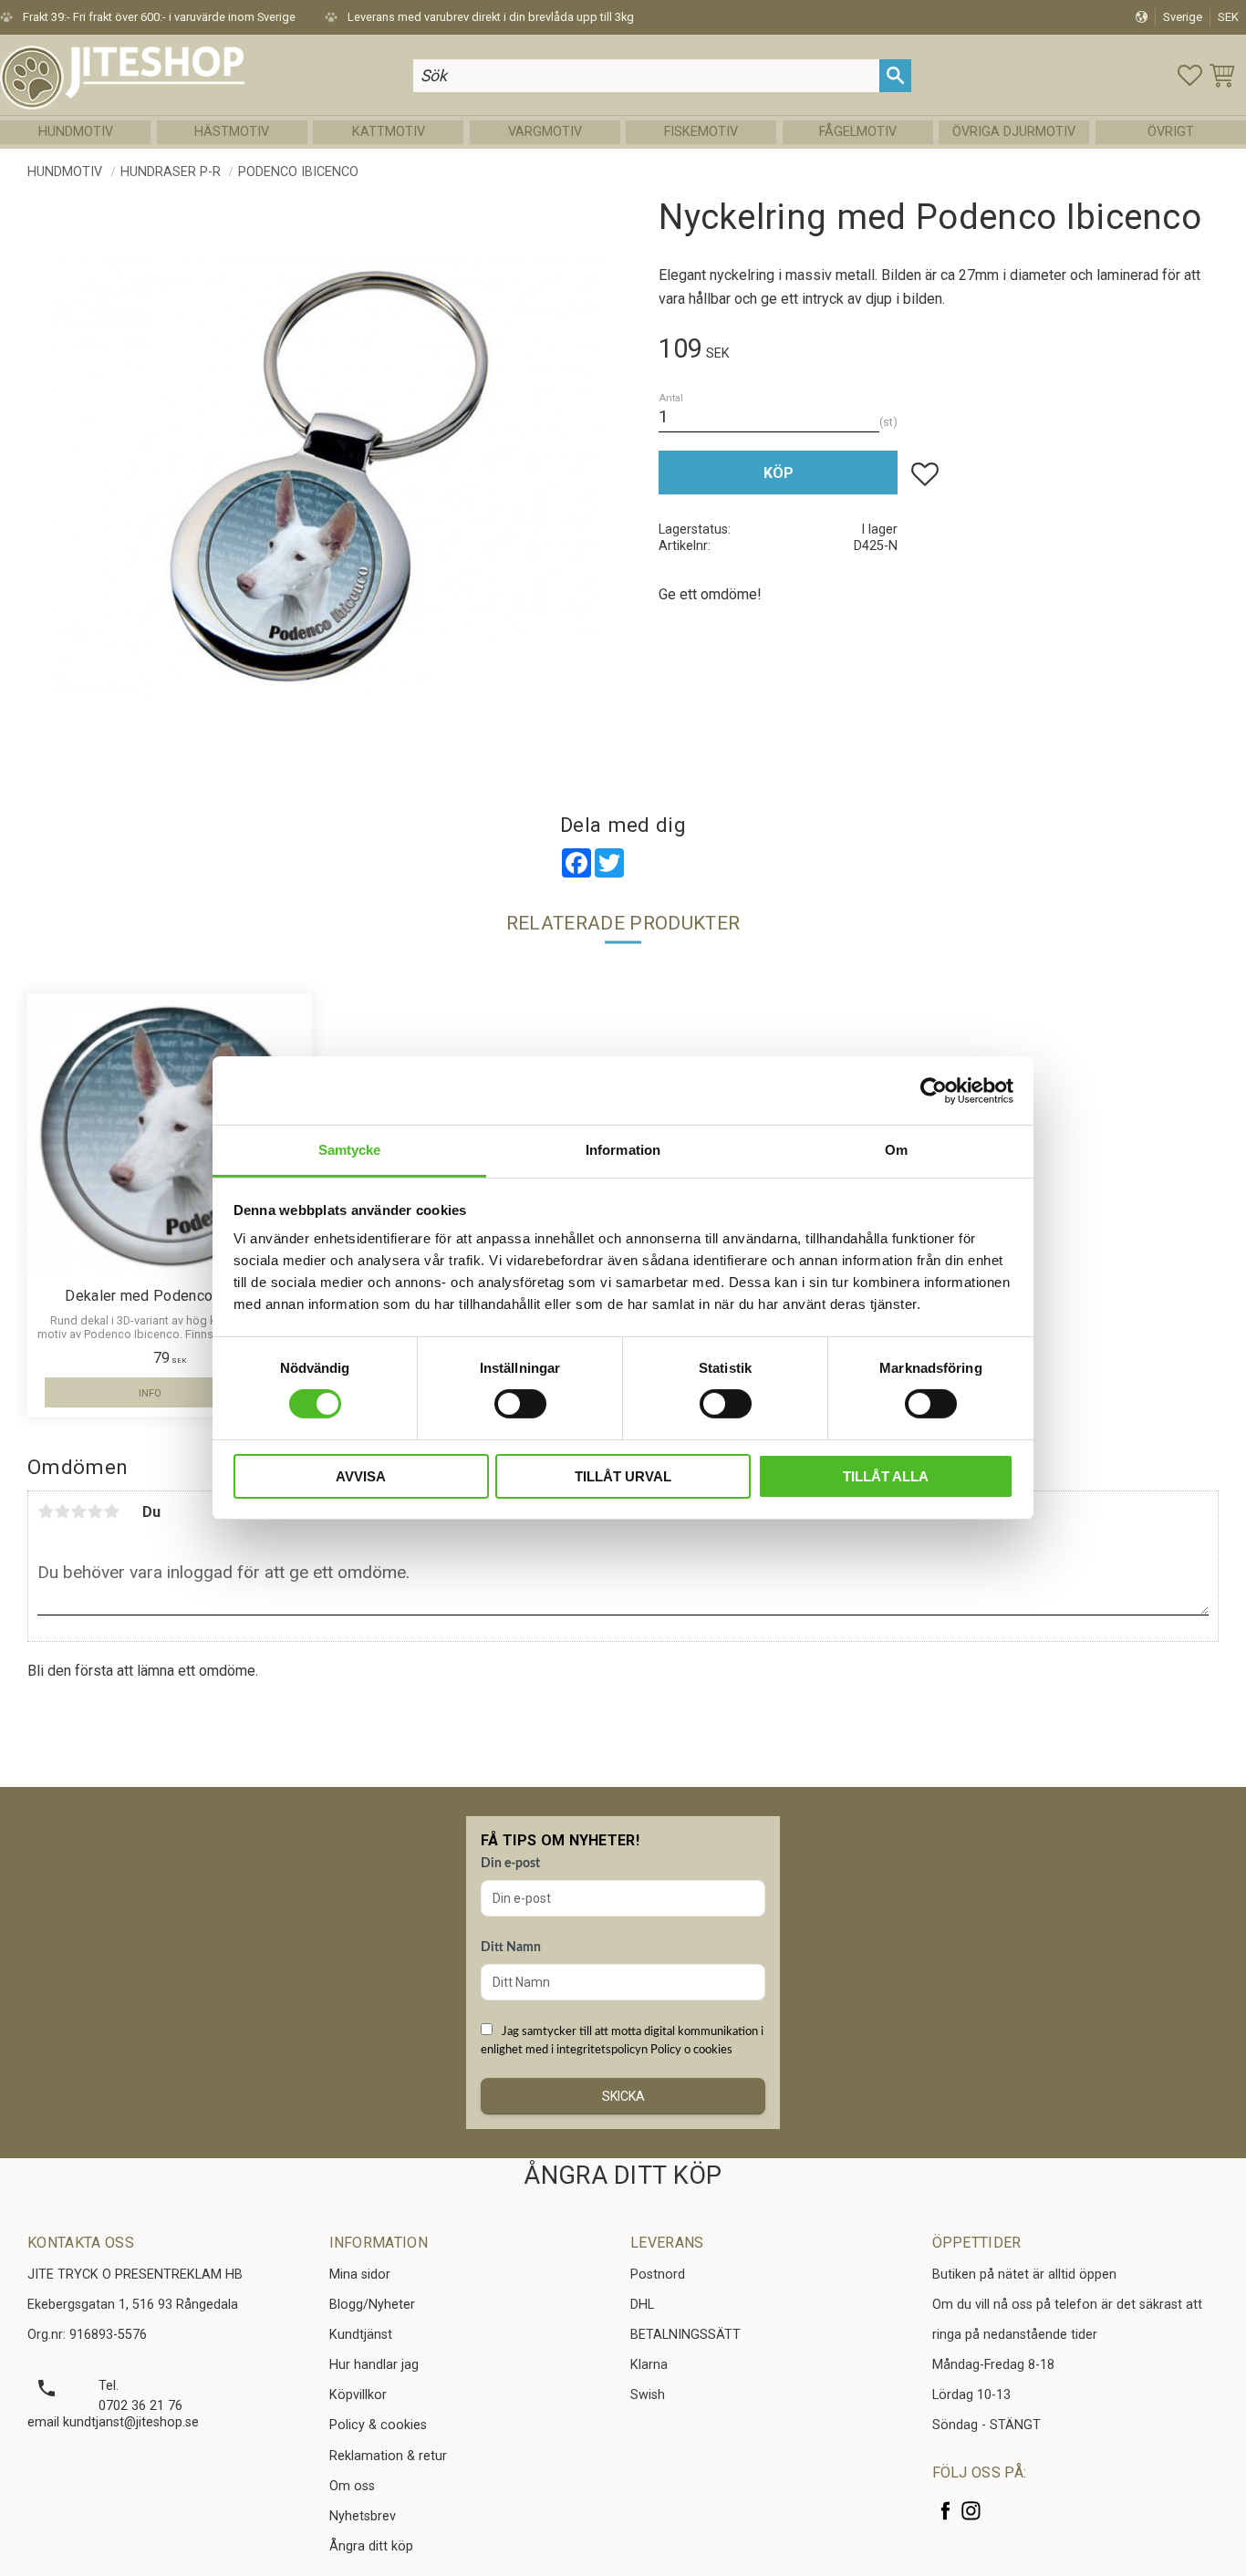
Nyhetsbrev (363, 2516)
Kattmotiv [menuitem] (389, 132)
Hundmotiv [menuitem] (76, 132)
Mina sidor (360, 2275)
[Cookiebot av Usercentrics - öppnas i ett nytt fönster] (934, 1090)
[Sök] (895, 75)
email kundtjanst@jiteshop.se (113, 2422)
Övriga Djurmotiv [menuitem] (1014, 132)
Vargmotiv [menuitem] (545, 132)
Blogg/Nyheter (372, 2305)
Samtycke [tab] (350, 1150)
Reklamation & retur (388, 2456)
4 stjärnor (95, 1511)
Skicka (623, 2096)
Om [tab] (896, 1150)
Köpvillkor (358, 2395)
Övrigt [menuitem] (1171, 132)
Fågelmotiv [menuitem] (858, 132)
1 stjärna (46, 1511)
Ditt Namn (511, 1948)
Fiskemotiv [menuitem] (701, 132)
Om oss (352, 2486)
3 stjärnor (78, 1511)
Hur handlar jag (374, 2365)
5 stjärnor (111, 1511)
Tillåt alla (886, 1476)
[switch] (520, 1404)
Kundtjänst (361, 2335)
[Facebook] (945, 2511)
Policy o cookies (691, 2050)
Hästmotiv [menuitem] (232, 132)
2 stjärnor (62, 1511)
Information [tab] (623, 1150)
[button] (1190, 75)
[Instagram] (971, 2511)
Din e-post (510, 1864)
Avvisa (361, 1476)
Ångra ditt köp (371, 2546)
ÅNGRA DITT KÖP (623, 2176)
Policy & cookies (378, 2425)
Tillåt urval (623, 1476)
